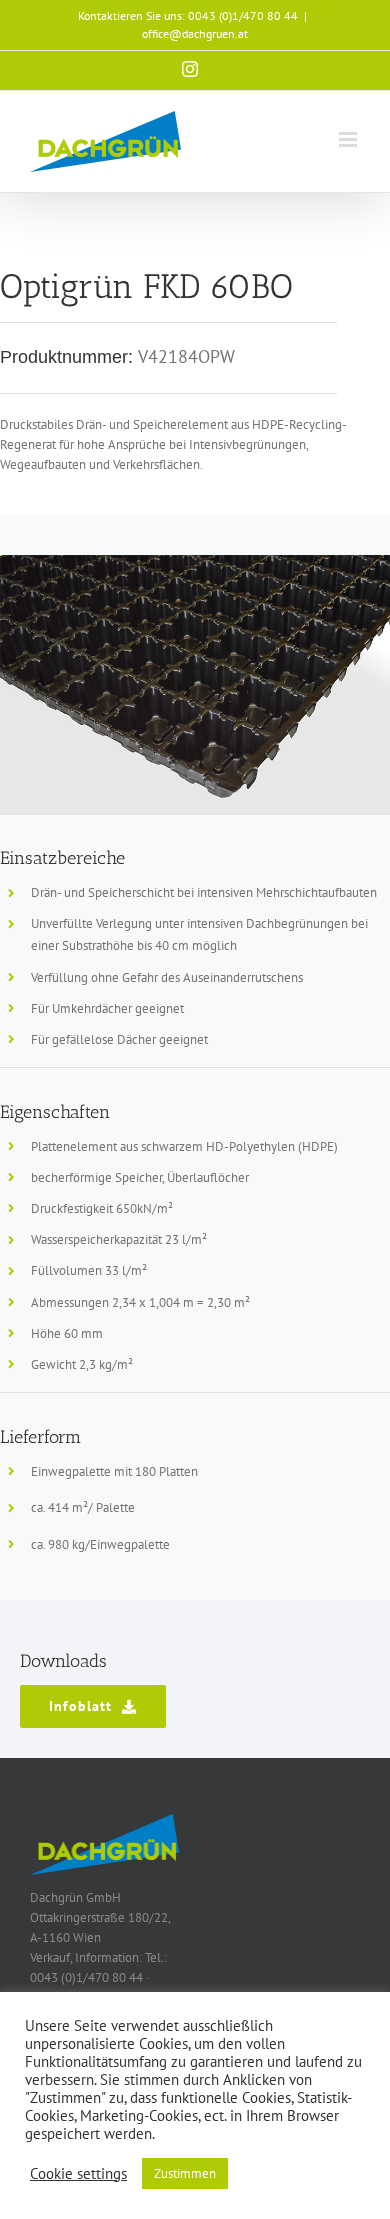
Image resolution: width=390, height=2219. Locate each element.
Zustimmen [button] (185, 2173)
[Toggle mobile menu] (349, 139)
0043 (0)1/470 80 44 (243, 15)
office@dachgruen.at (195, 33)
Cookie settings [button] (78, 2174)
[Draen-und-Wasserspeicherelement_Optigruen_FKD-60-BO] (195, 561)
